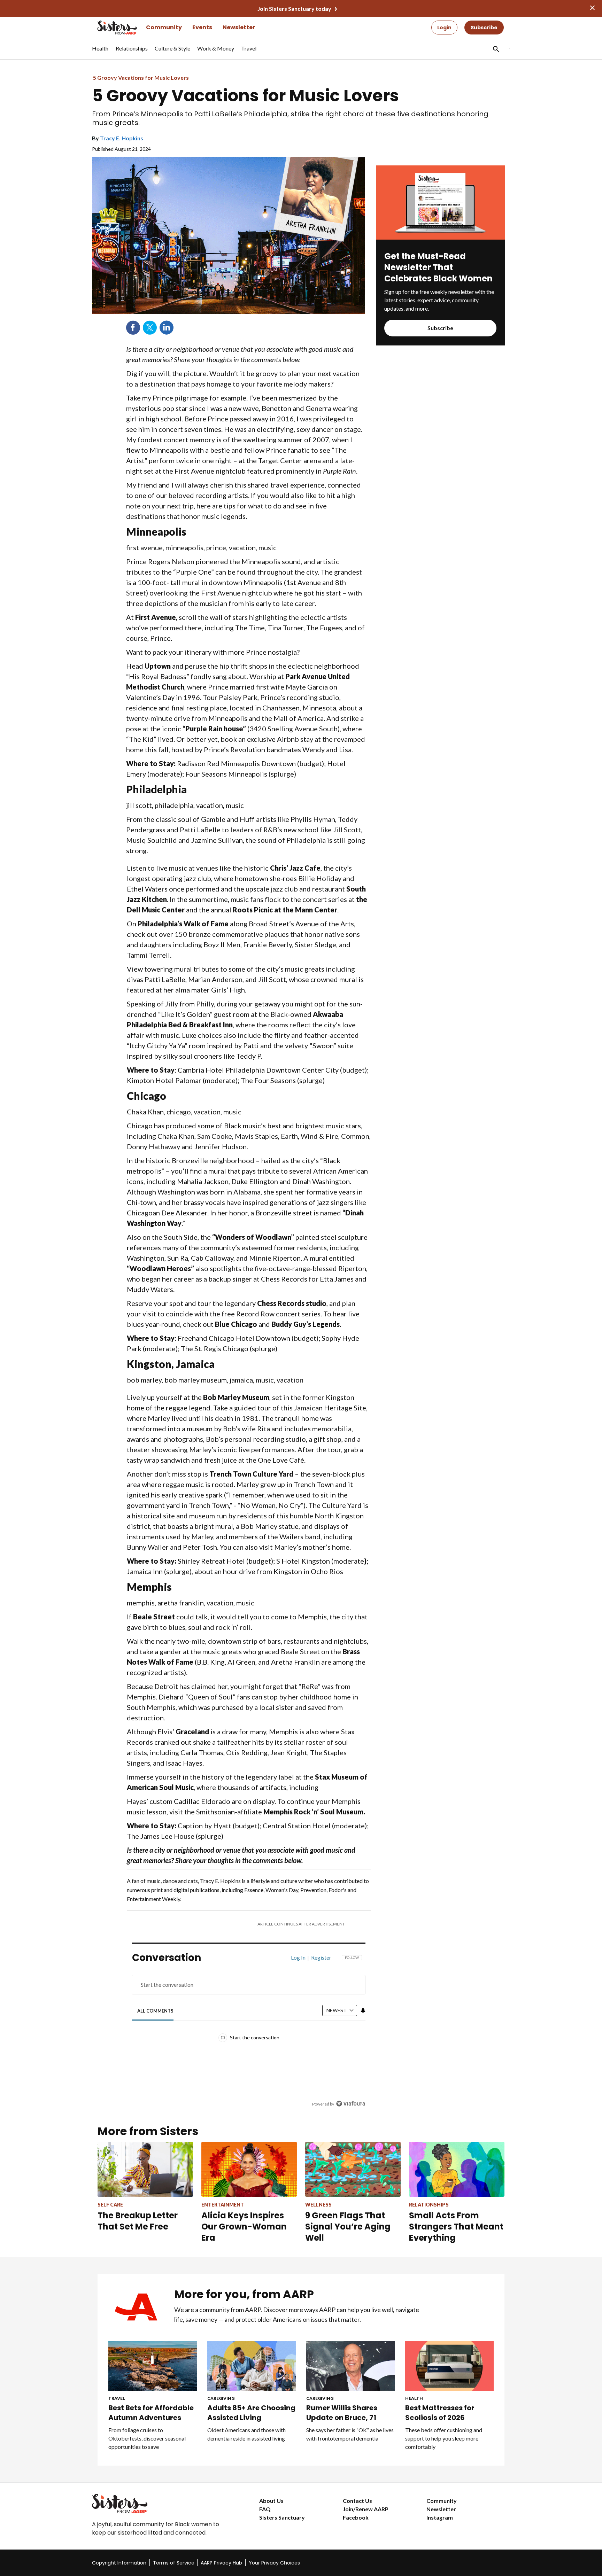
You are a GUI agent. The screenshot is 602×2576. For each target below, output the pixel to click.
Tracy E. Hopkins (122, 138)
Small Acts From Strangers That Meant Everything (456, 2227)
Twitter (150, 328)
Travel (117, 2398)
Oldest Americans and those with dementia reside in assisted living (246, 2434)
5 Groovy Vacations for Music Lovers (141, 77)
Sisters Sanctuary (282, 2517)
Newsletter (239, 27)
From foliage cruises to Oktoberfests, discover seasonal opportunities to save (147, 2438)
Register (321, 1958)
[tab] (156, 2011)
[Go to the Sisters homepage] (109, 28)
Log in (298, 1958)
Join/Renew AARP (366, 2509)
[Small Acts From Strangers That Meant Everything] (457, 2169)
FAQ (265, 2509)
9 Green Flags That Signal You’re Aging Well (348, 2227)
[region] (249, 2033)
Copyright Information (119, 2563)
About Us (271, 2501)
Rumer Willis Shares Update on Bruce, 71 (342, 2413)
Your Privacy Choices (274, 2563)
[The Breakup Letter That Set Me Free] (145, 2169)
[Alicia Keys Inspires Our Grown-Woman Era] (249, 2169)
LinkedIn (167, 328)
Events (202, 27)
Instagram (440, 2517)
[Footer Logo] (162, 2504)
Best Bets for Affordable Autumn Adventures (151, 2413)
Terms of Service (174, 2563)
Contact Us (357, 2501)
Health (414, 2398)
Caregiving (221, 2398)
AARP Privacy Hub (221, 2563)
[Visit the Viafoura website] (351, 2104)
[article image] (440, 237)
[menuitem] (100, 52)
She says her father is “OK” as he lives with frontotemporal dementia (350, 2434)
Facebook (133, 328)
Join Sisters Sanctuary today (294, 9)
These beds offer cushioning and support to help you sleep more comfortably (444, 2438)
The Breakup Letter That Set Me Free (138, 2221)
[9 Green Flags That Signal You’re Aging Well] (353, 2169)
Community (164, 27)
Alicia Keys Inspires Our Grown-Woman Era (244, 2227)
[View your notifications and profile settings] (363, 2010)
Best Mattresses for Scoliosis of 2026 (440, 2413)
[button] (495, 49)
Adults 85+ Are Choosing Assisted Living (251, 2413)
